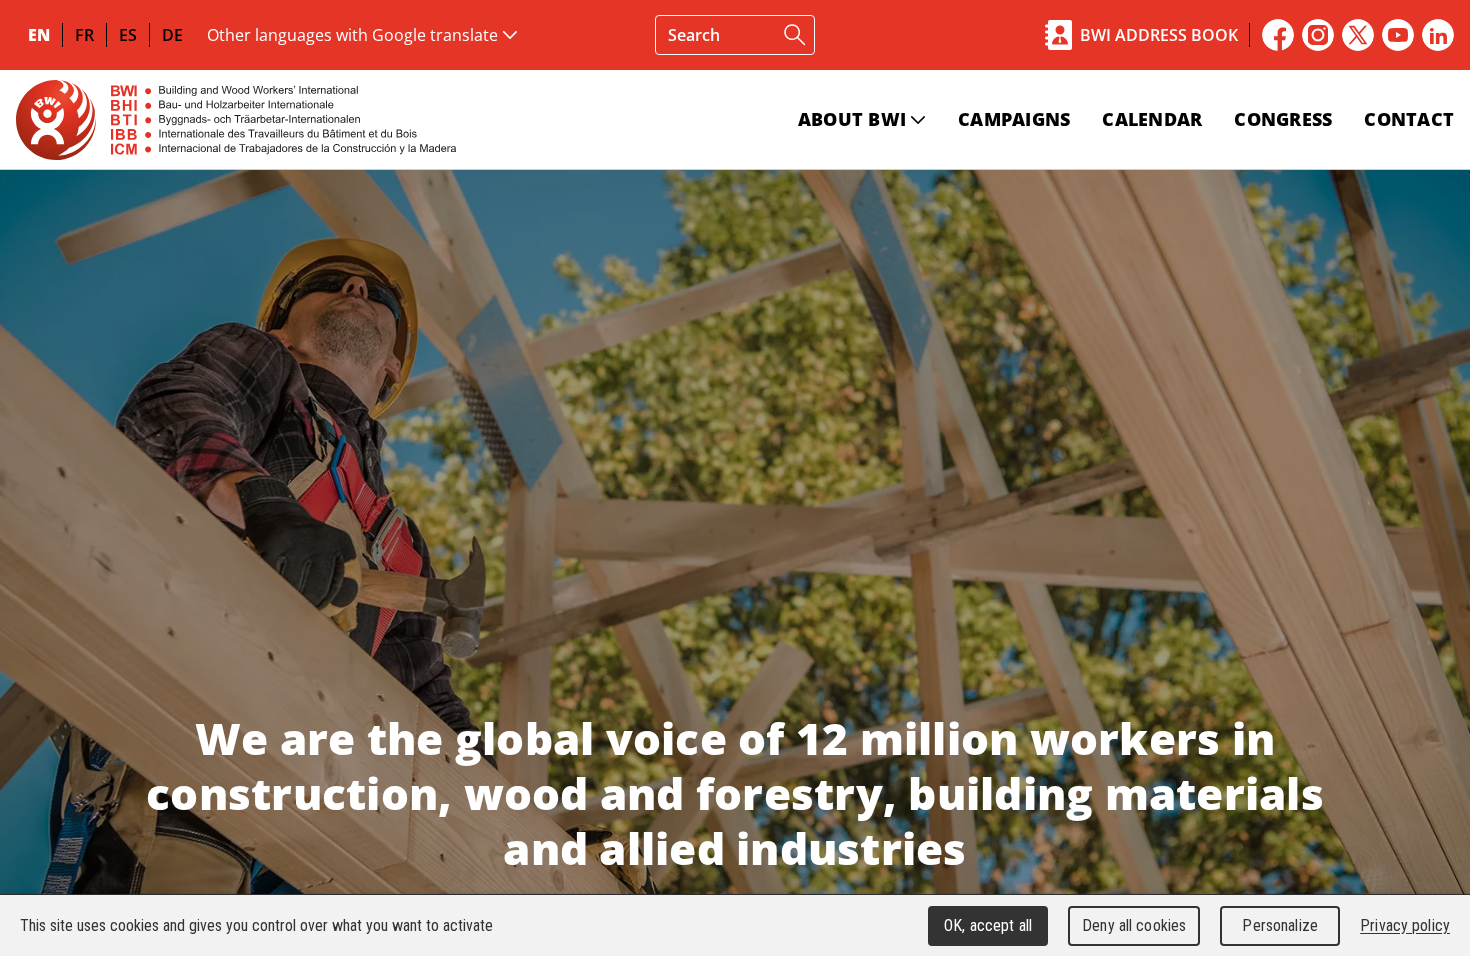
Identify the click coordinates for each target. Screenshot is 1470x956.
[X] (1358, 35)
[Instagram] (1318, 35)
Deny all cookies (1134, 925)
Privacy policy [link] (1405, 925)
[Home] (236, 119)
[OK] (795, 35)
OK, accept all (988, 925)
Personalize (1279, 925)
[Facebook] (1278, 35)
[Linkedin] (1438, 35)
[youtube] (1398, 35)
